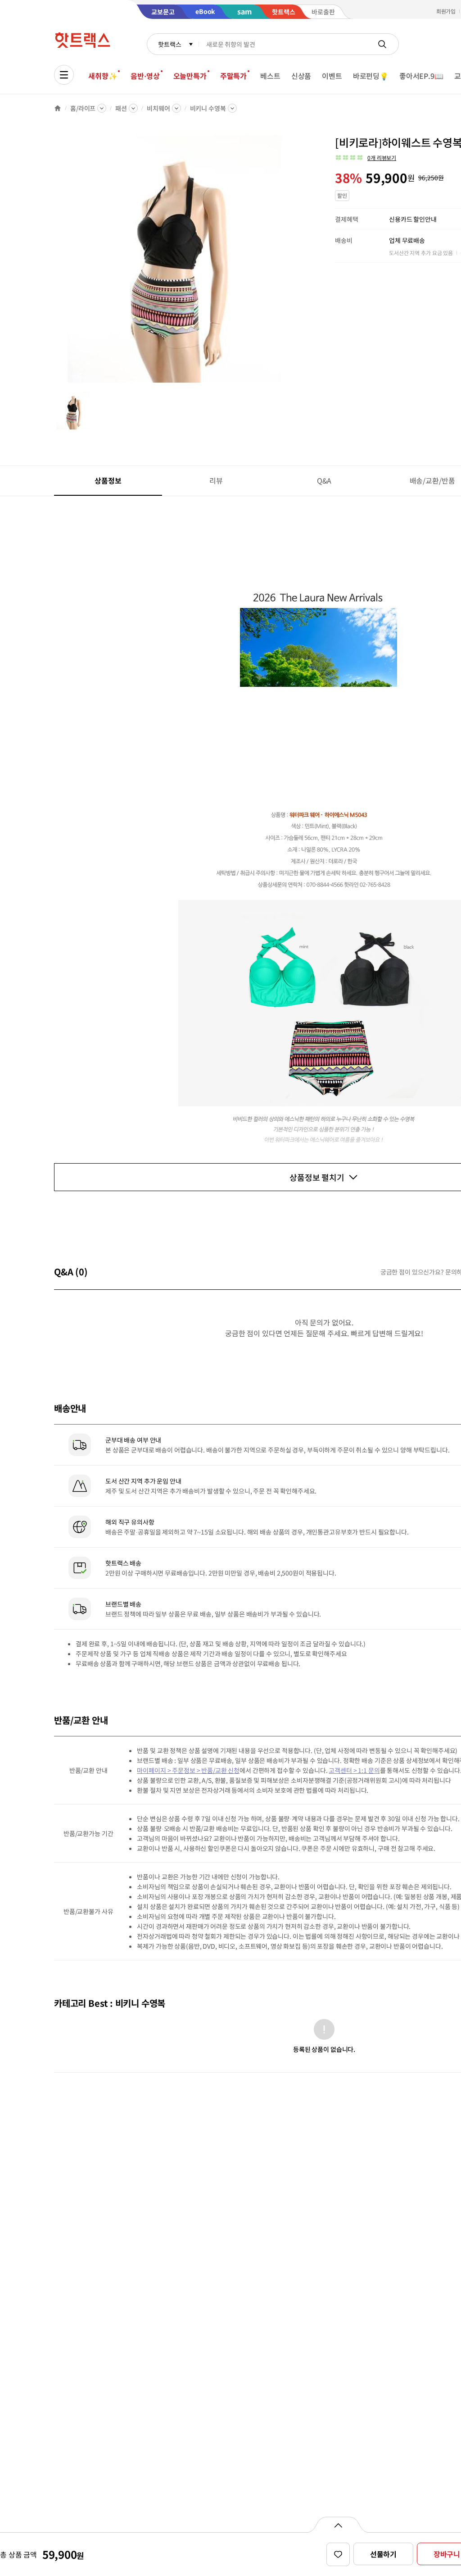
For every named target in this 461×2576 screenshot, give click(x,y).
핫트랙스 (169, 44)
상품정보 (108, 480)
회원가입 (446, 11)
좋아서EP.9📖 (421, 76)
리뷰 (216, 480)
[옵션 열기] (338, 2525)
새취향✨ (103, 76)
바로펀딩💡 (371, 76)
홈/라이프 (83, 108)
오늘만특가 (190, 76)
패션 (121, 108)
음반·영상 (145, 76)
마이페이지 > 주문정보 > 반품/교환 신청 (188, 1770)
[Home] (58, 108)
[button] (366, 158)
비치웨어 (158, 108)
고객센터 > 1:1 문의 (354, 1770)
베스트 (270, 76)
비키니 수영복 (208, 108)
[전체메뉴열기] (64, 75)
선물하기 (383, 2554)
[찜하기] (338, 2554)
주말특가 (233, 76)
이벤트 (332, 76)
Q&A (324, 480)
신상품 (301, 76)
